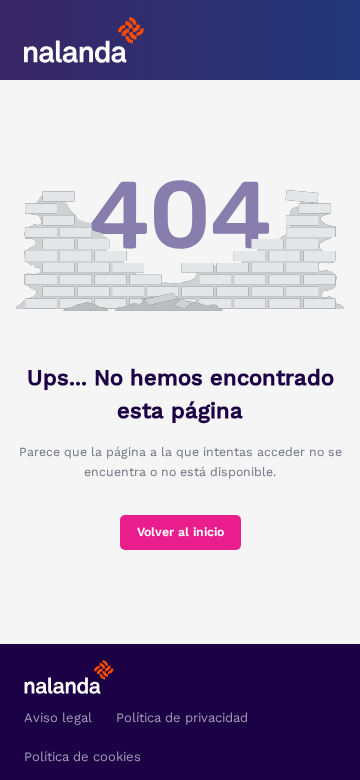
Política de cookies (82, 756)
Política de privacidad (182, 717)
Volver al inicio (180, 532)
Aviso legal (58, 717)
